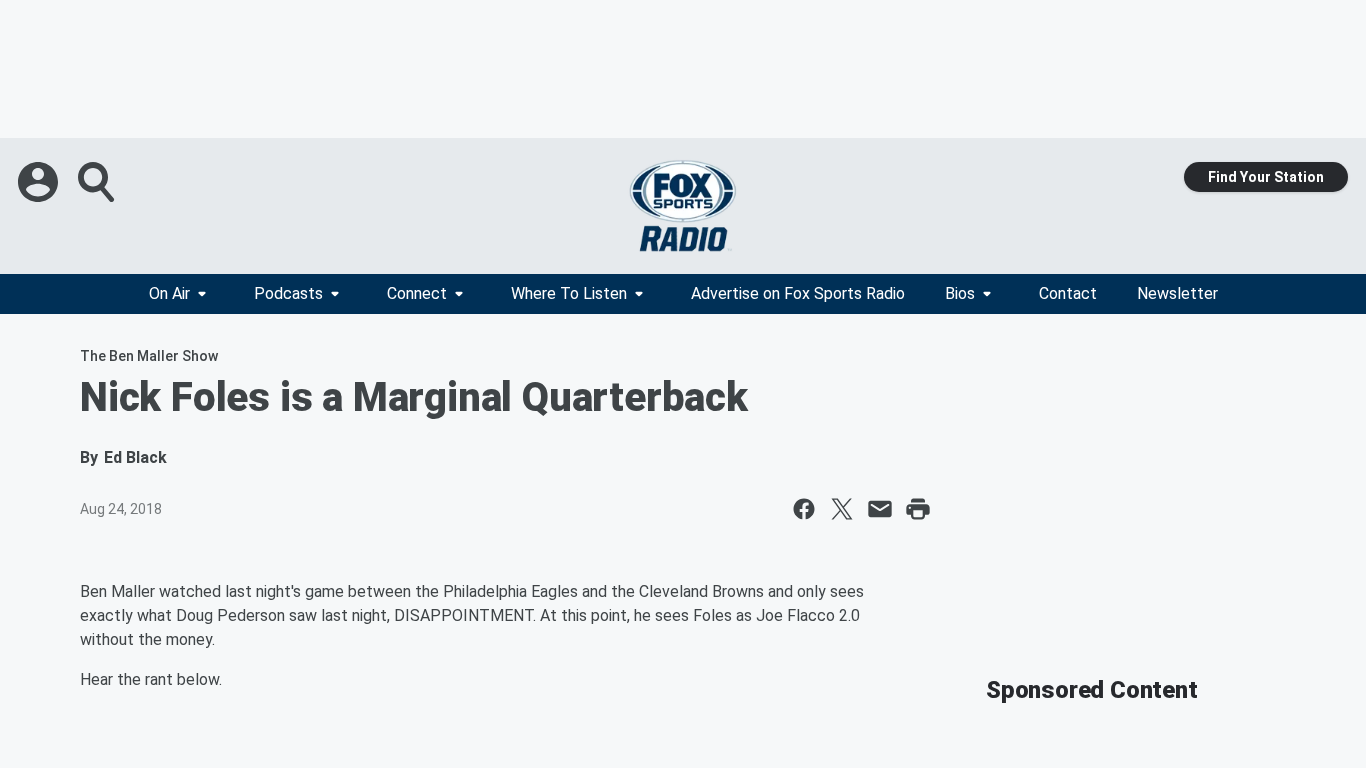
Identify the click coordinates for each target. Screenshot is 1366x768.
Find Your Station (1266, 177)
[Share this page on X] (842, 509)
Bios (960, 293)
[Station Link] (683, 206)
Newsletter (1177, 293)
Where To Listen (569, 293)
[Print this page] (918, 509)
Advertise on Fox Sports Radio (798, 293)
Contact (1068, 293)
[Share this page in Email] (880, 509)
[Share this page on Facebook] (804, 509)
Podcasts (288, 293)
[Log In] (40, 182)
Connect (417, 293)
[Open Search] (98, 182)
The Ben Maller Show (149, 356)
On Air (169, 293)
